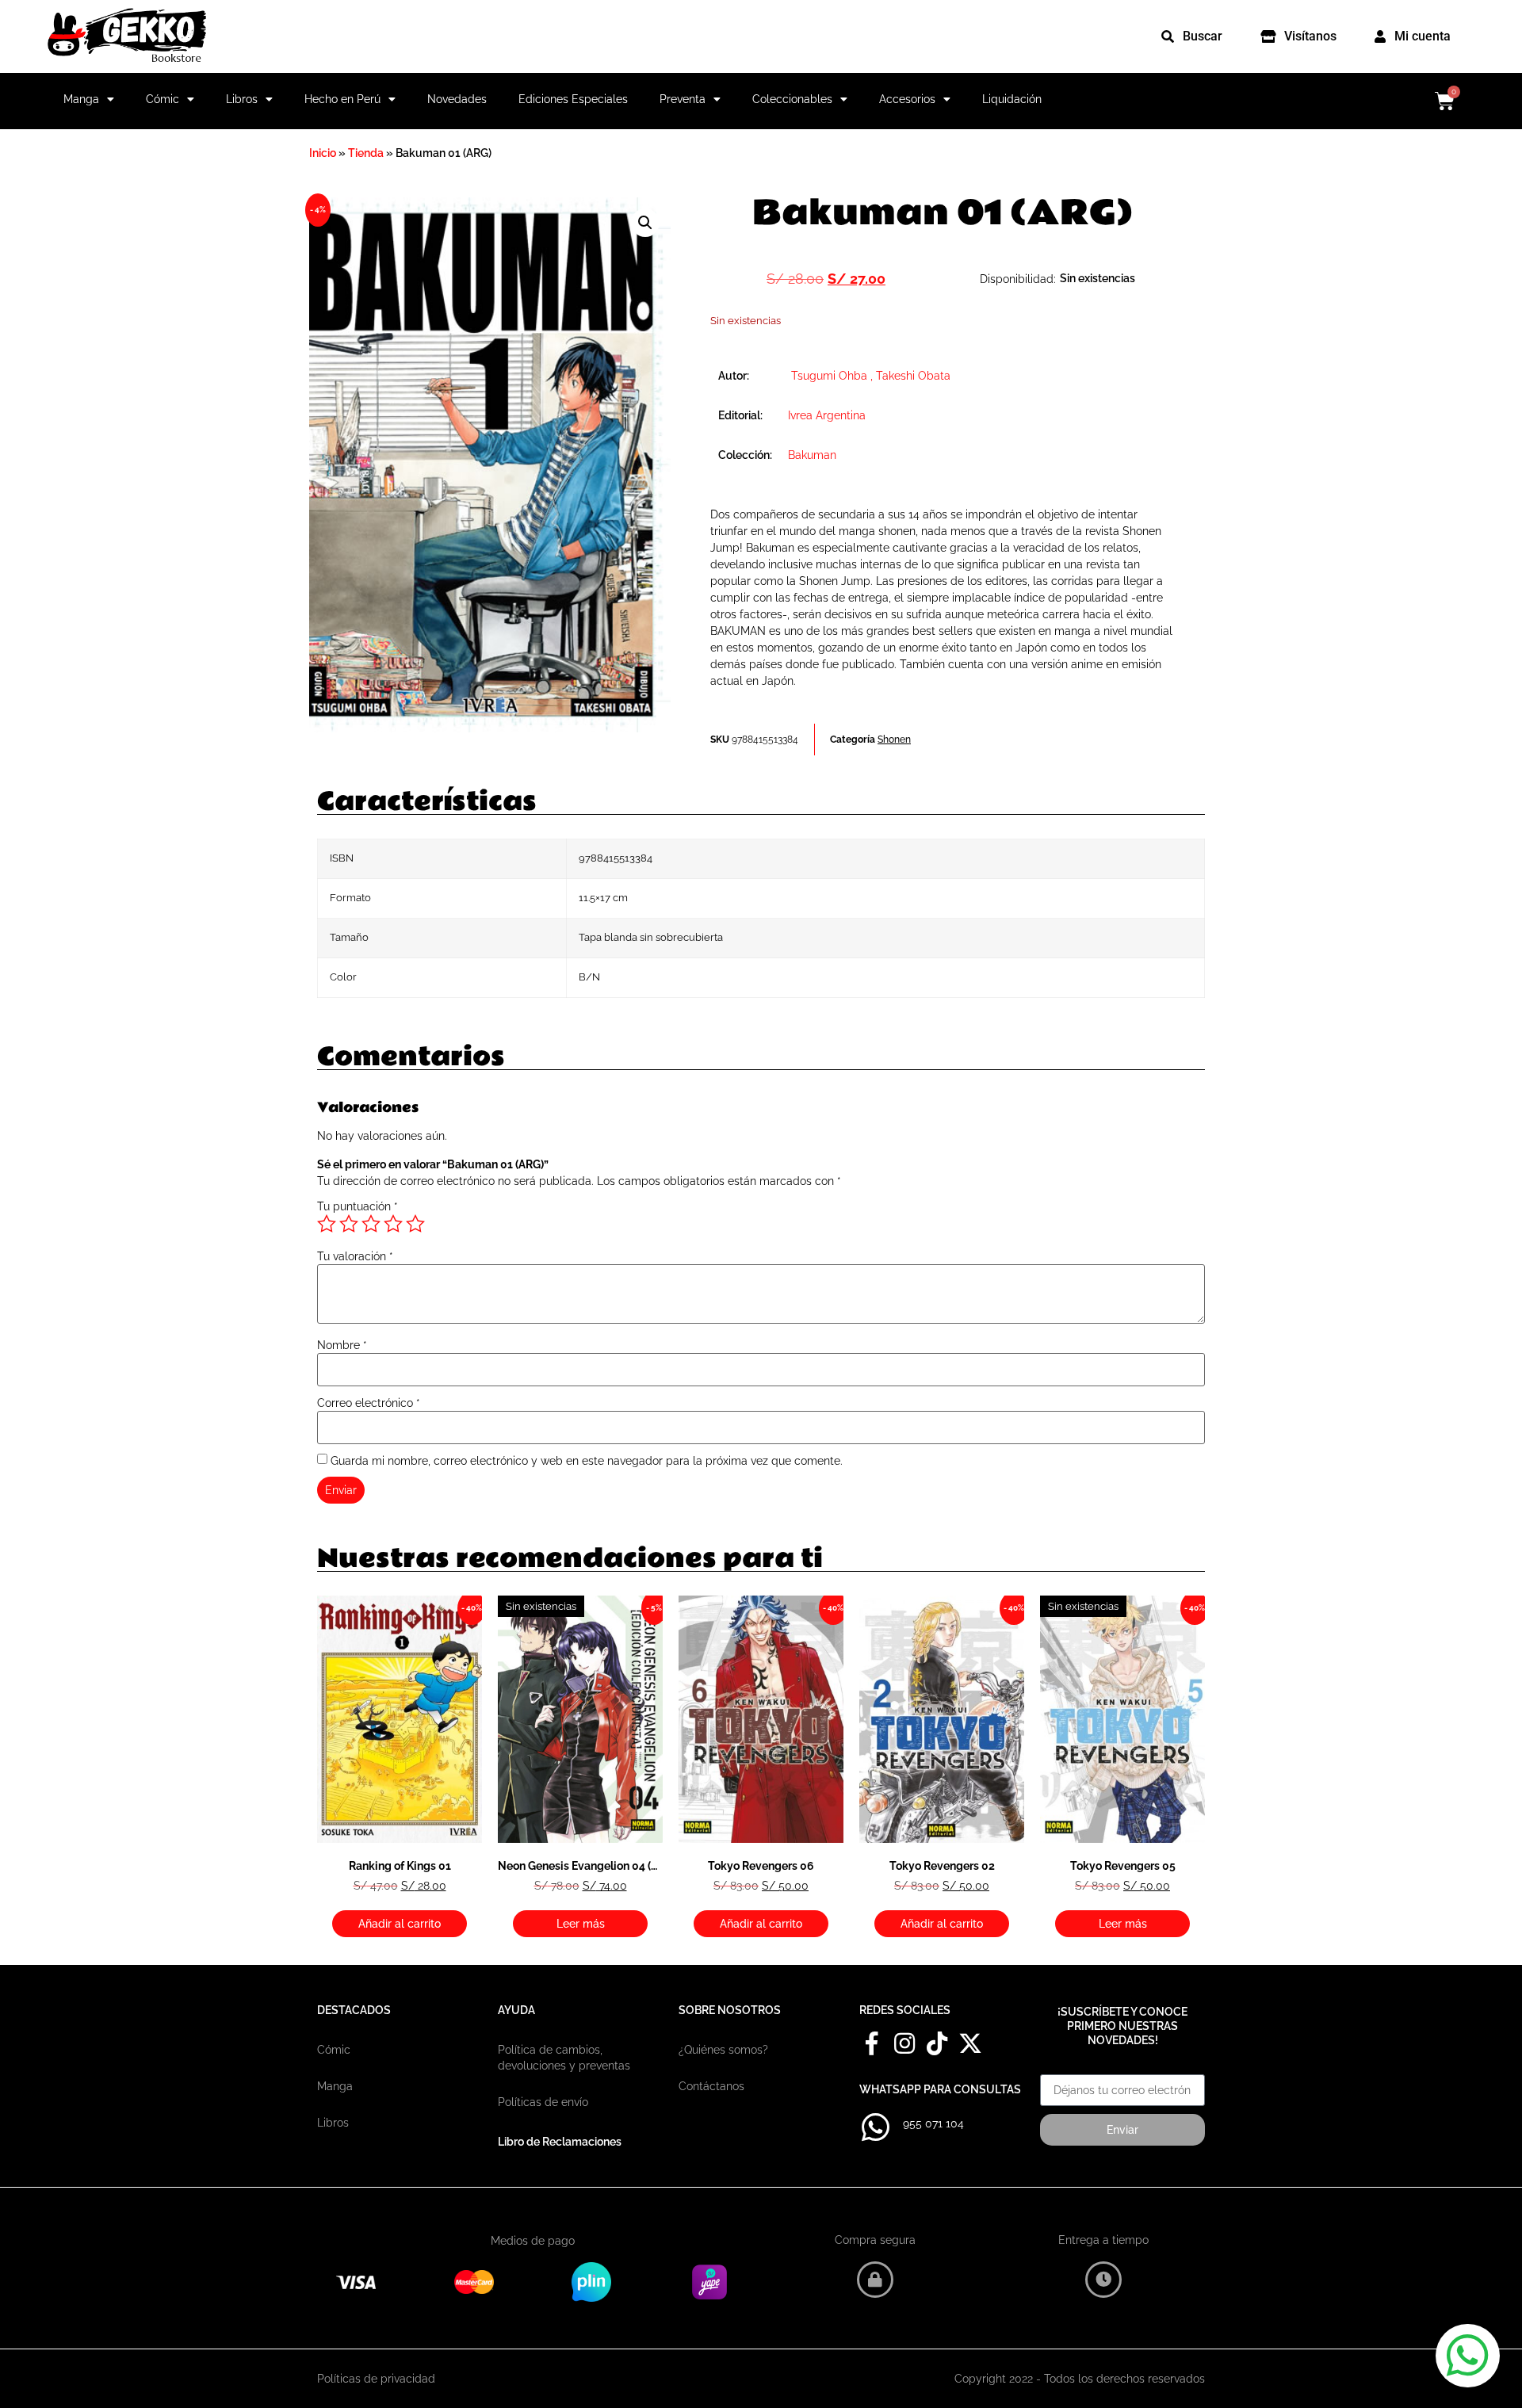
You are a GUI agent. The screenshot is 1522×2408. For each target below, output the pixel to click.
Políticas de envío (543, 2102)
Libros (242, 99)
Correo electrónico (369, 1403)
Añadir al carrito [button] (400, 1924)
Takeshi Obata (913, 376)
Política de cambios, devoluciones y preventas (564, 2058)
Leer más (581, 1924)
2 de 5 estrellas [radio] (349, 1224)
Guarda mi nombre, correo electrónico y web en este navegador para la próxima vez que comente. (587, 1461)
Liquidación (1012, 99)
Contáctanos (711, 2086)
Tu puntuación (358, 1206)
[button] (645, 223)
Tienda (366, 153)
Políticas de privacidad (376, 2379)
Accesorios (907, 99)
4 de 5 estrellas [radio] (393, 1224)
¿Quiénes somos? (723, 2050)
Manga (81, 99)
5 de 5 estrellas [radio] (415, 1224)
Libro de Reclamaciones (560, 2142)
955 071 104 (933, 2123)
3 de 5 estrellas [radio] (371, 1224)
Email (1055, 2069)
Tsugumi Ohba (829, 376)
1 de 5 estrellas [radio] (327, 1224)
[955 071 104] (875, 2127)
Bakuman (812, 455)
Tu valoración (355, 1256)
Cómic (163, 99)
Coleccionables (792, 99)
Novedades (457, 99)
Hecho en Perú (342, 99)
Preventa (683, 99)
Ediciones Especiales (573, 99)
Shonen (894, 740)
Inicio (323, 153)
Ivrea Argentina (827, 415)
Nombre (342, 1345)
